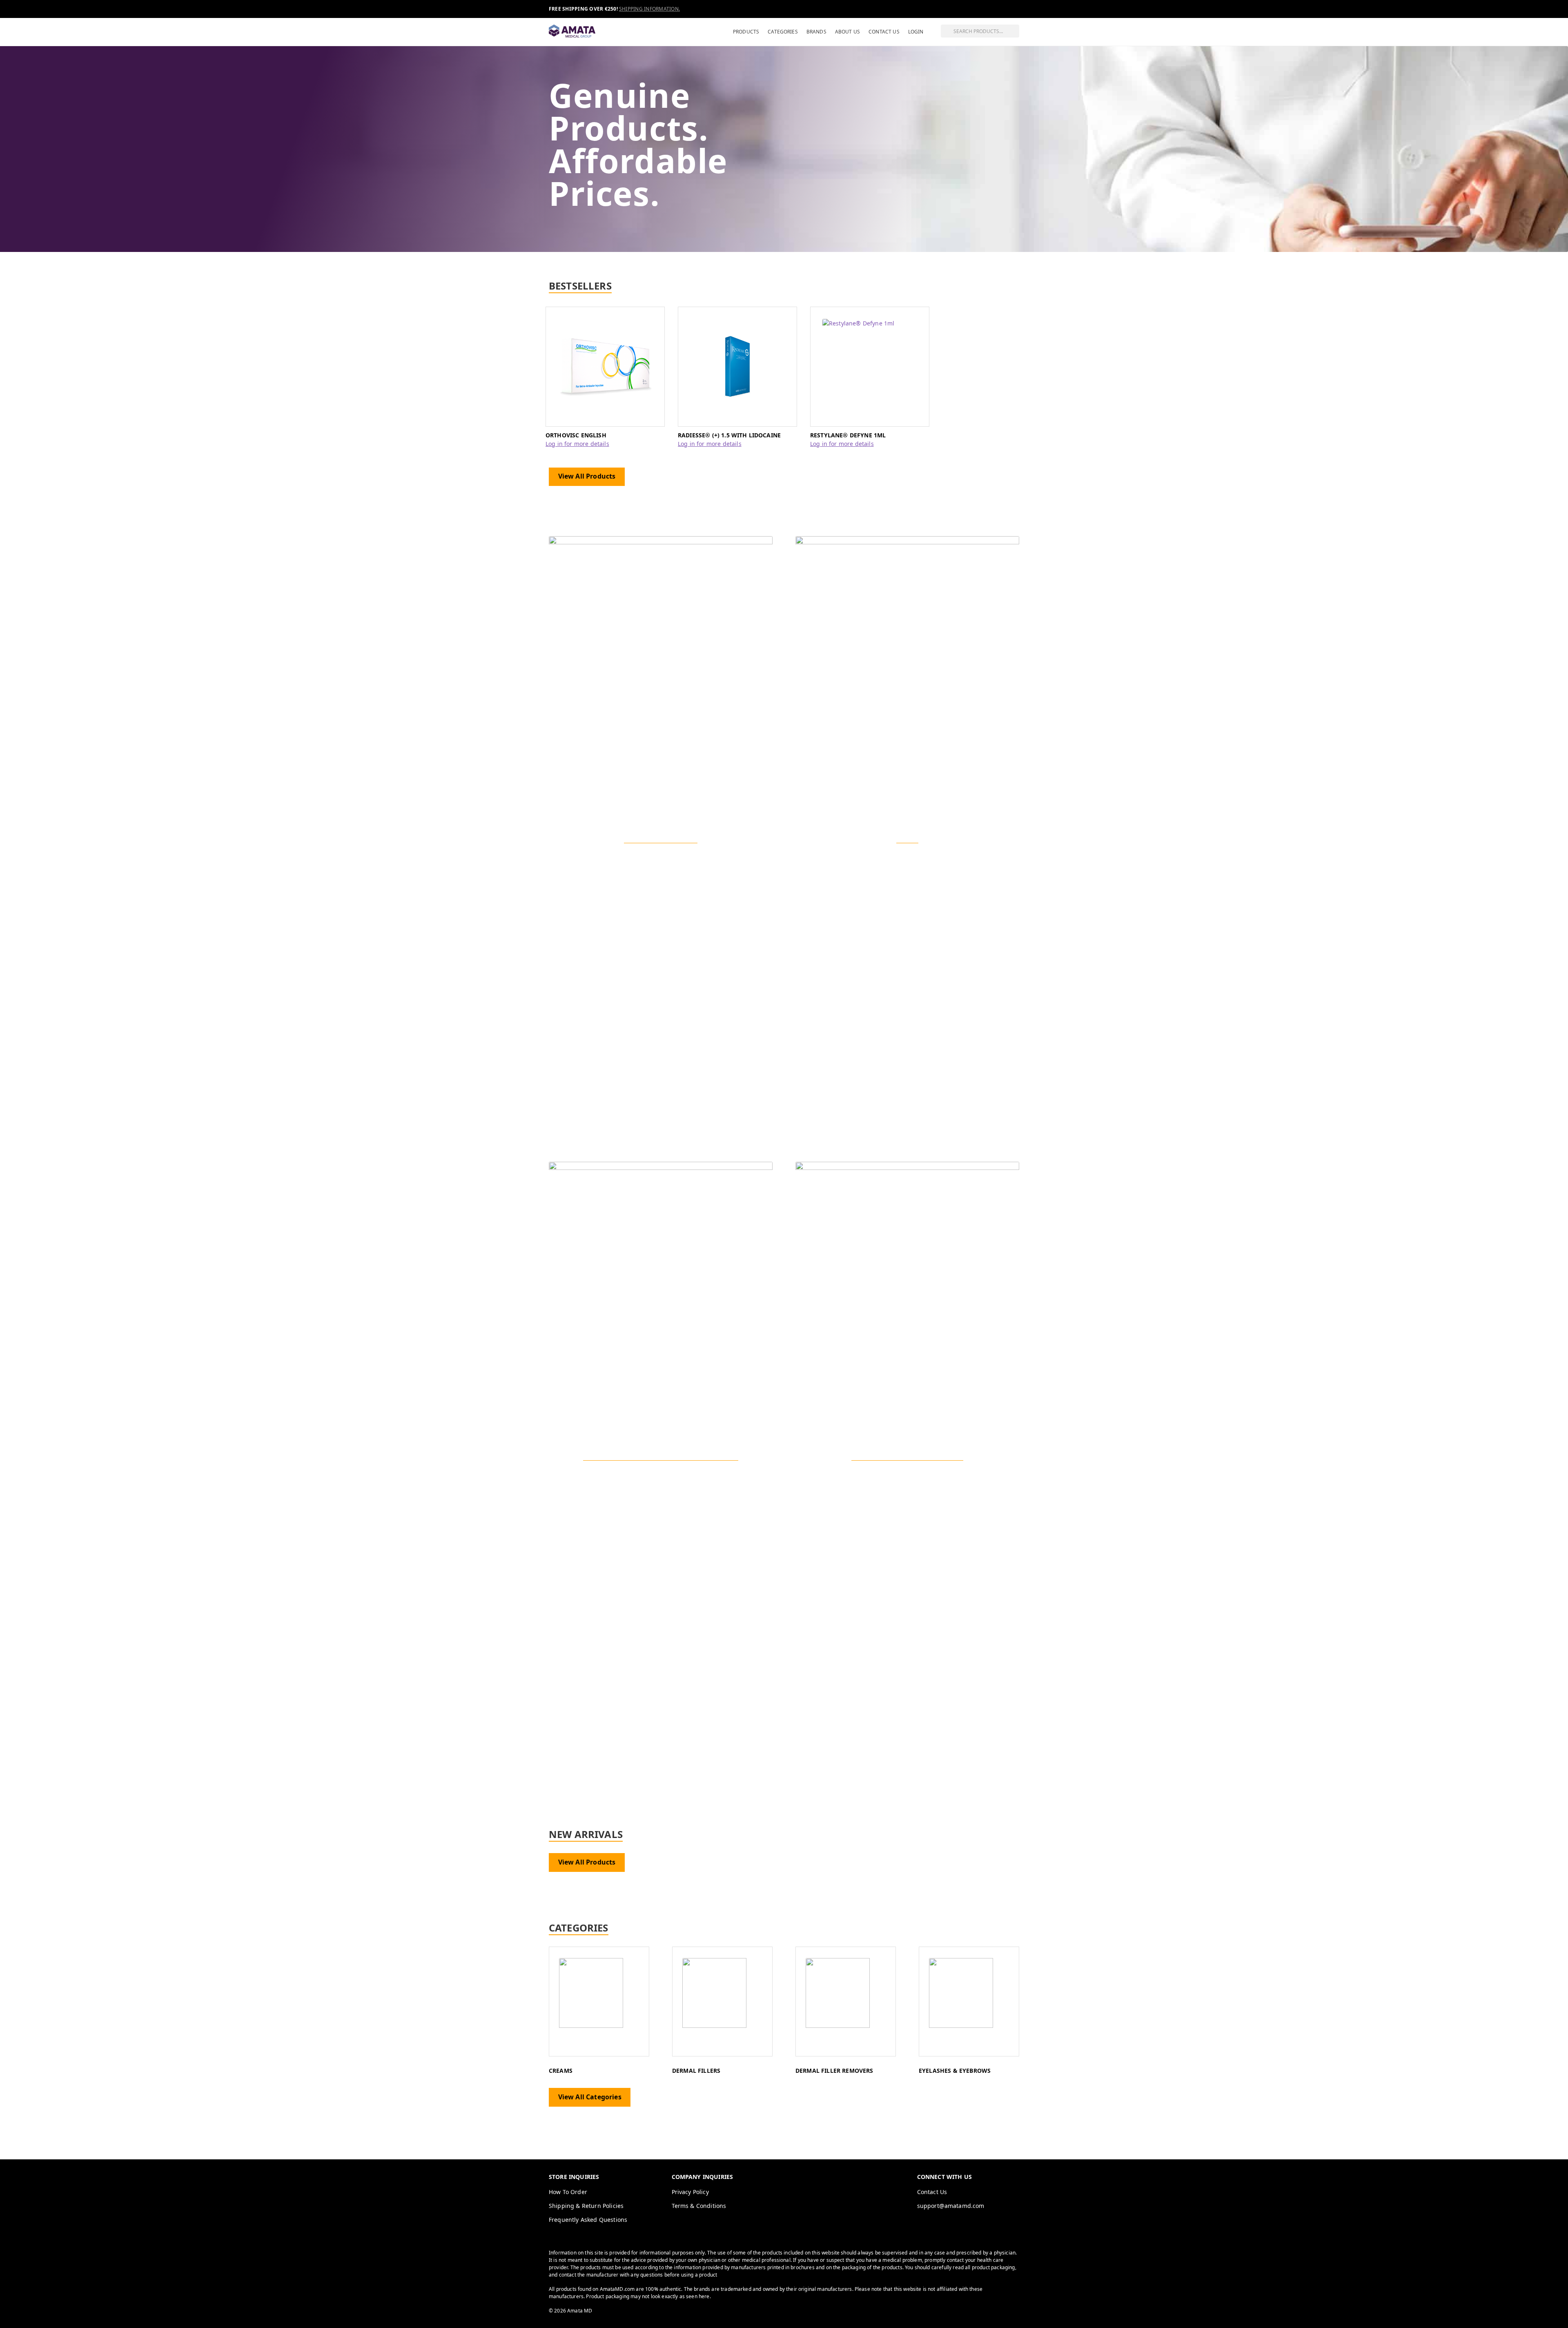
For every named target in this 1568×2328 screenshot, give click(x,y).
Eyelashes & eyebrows (955, 2071)
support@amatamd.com (951, 2206)
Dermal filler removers (834, 2071)
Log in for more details (577, 444)
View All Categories (590, 2097)
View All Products (587, 476)
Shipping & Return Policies (586, 2206)
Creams (561, 2071)
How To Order (568, 2192)
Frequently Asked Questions (588, 2220)
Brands (816, 32)
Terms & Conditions (699, 2206)
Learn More (661, 1487)
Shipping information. (649, 9)
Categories (783, 32)
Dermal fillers (696, 2071)
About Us (847, 32)
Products (746, 32)
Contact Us (884, 32)
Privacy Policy (690, 2192)
